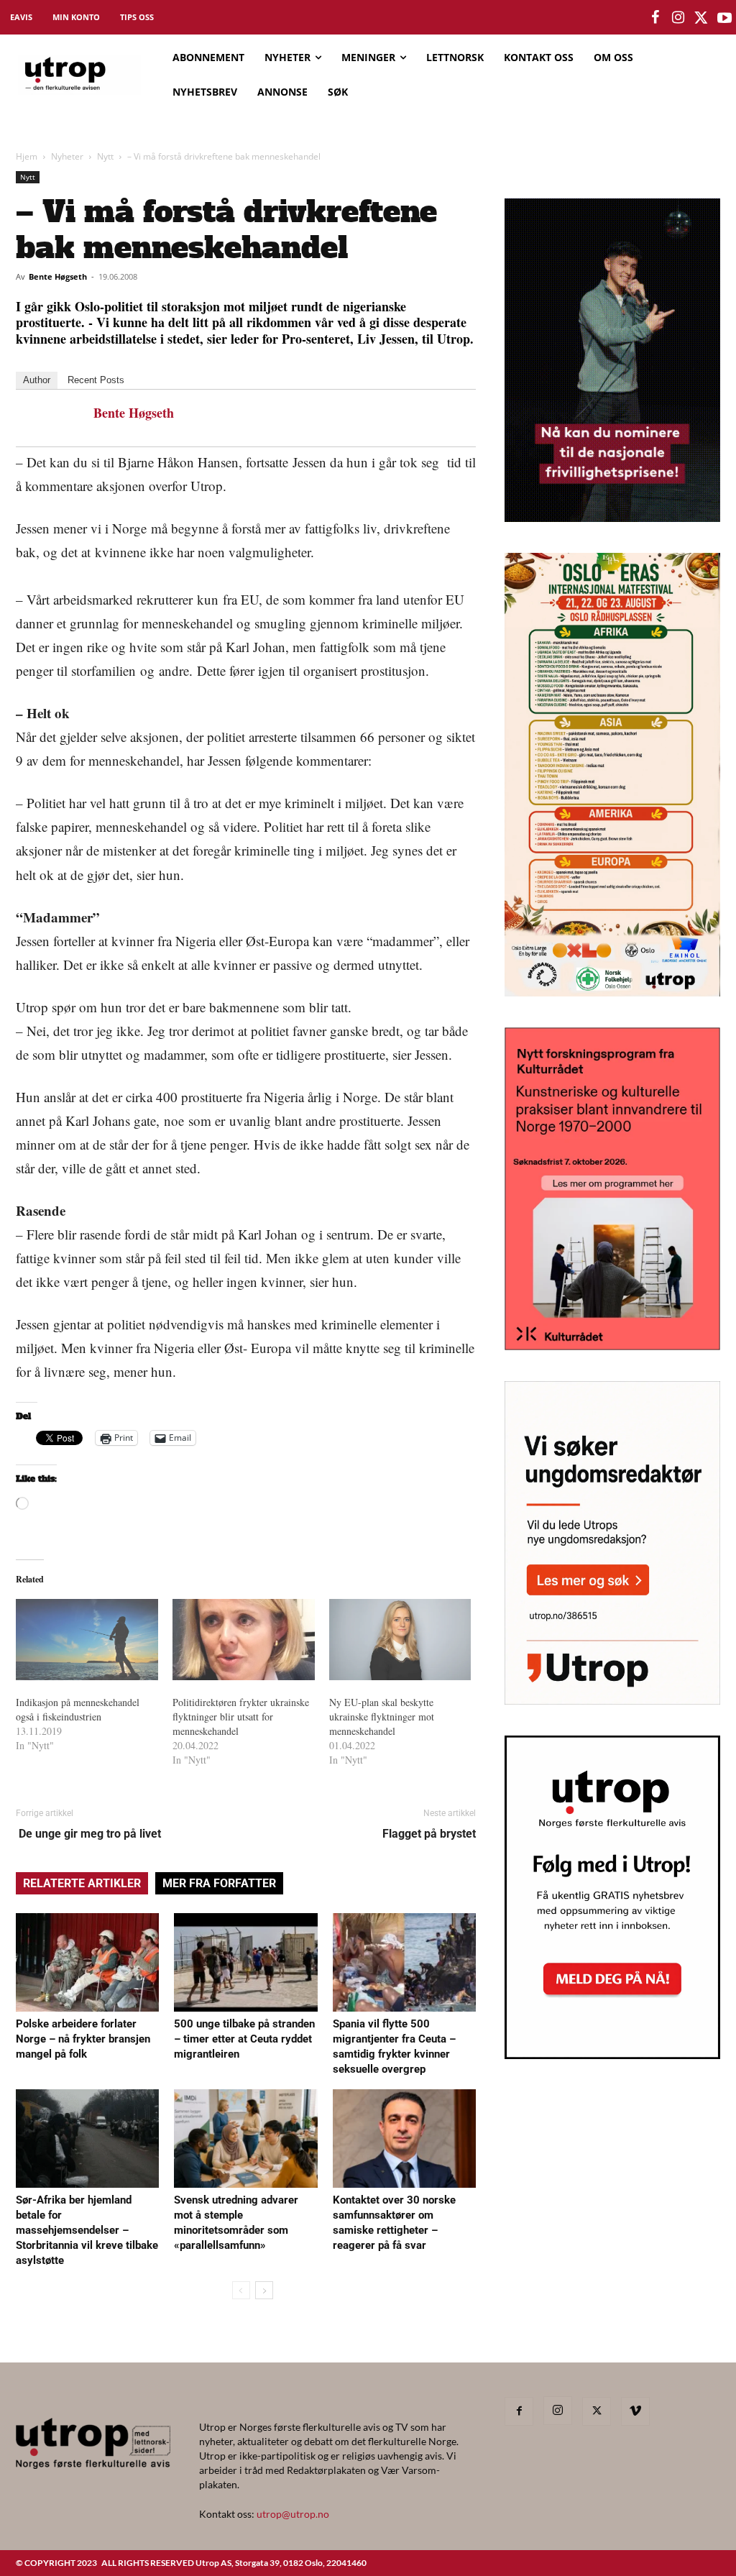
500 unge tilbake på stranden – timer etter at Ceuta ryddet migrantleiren (244, 2039)
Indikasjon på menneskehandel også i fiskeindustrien (78, 1709)
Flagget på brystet (429, 1834)
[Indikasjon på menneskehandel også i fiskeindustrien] (87, 1640)
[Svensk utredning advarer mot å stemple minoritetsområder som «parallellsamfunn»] (245, 2139)
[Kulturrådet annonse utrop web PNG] (612, 1346)
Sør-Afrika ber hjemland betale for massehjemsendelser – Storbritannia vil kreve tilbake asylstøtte (87, 2230)
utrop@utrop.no (293, 2514)
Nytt (105, 156)
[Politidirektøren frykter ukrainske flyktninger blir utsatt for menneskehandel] (244, 1640)
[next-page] (264, 2290)
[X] (597, 2411)
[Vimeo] (635, 2411)
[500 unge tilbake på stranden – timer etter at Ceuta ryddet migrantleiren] (245, 1962)
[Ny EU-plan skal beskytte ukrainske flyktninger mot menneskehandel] (400, 1640)
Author (37, 380)
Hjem (27, 156)
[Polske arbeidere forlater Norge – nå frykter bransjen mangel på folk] (87, 1962)
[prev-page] (241, 2290)
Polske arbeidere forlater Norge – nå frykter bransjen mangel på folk (83, 2039)
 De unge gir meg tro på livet (88, 1834)
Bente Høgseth (58, 276)
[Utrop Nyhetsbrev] (612, 2055)
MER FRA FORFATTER (219, 1883)
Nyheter (67, 156)
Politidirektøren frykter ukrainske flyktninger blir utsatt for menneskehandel (241, 1716)
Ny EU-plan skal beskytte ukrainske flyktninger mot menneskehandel (382, 1716)
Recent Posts (96, 380)
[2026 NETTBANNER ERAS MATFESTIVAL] (612, 992)
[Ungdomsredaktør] (612, 1700)
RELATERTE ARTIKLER (82, 1883)
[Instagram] (558, 2411)
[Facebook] (519, 2411)
